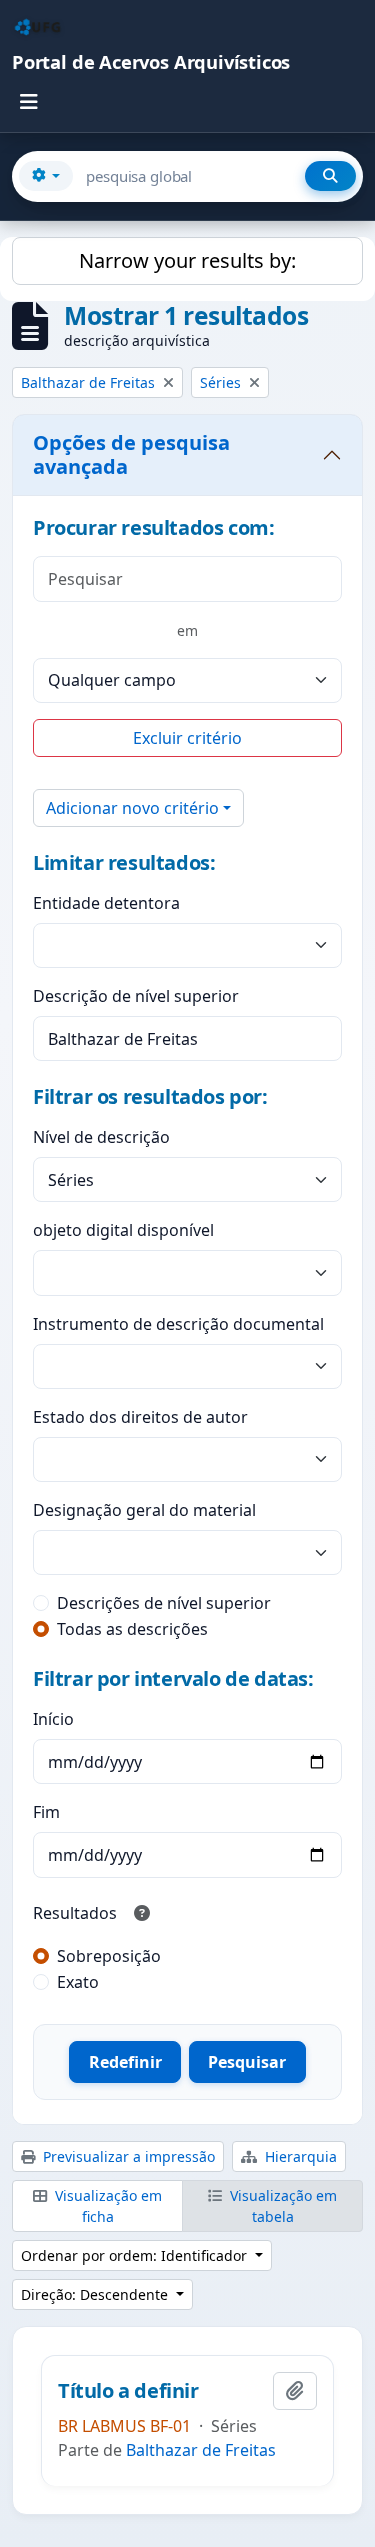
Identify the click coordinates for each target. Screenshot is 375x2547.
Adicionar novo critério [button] (132, 808)
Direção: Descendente (96, 2294)
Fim (46, 1812)
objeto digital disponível (123, 1230)
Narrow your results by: (187, 260)
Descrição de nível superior (136, 996)
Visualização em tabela (281, 2206)
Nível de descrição (101, 1137)
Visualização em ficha (106, 2206)
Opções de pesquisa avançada (131, 454)
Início (53, 1719)
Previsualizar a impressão (127, 2156)
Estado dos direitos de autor (140, 1417)
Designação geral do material (144, 1510)
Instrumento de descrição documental (178, 1324)
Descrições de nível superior (164, 1603)
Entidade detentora (106, 903)
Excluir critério (187, 738)
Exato (78, 1982)
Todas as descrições (132, 1629)
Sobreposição (109, 1956)
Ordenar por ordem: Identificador (136, 2255)
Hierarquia (299, 2156)
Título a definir (128, 2391)
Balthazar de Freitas (201, 2450)
